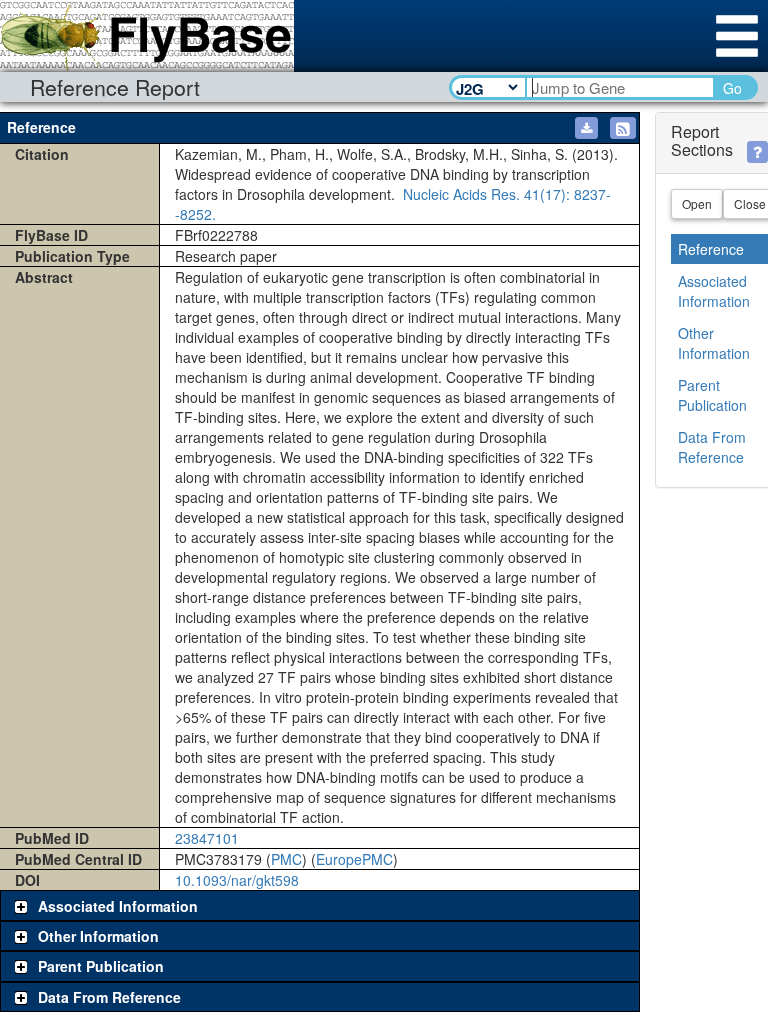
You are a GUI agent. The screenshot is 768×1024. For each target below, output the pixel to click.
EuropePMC (354, 859)
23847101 (207, 838)
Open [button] (697, 203)
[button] (623, 128)
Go (732, 88)
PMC (286, 859)
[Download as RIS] (586, 128)
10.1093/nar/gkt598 (237, 880)
